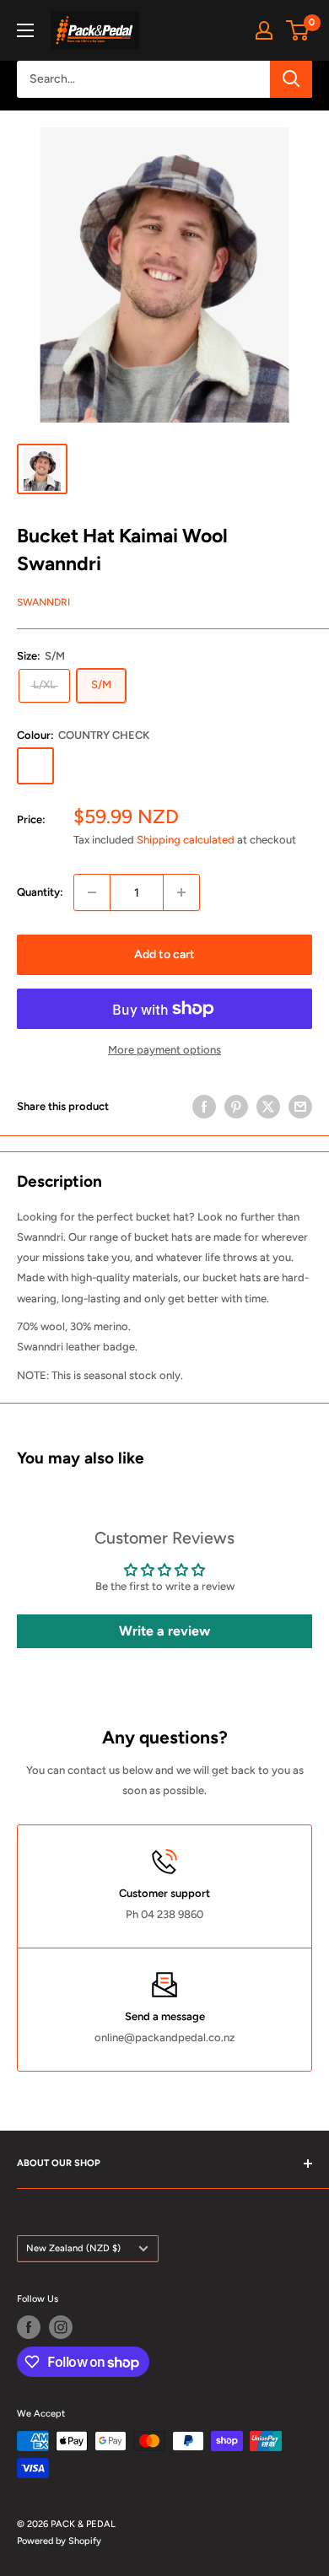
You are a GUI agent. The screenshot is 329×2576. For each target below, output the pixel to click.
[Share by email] (300, 1107)
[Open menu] (25, 30)
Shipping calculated (186, 840)
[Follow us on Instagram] (61, 2327)
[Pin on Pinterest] (236, 1107)
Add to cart (164, 954)
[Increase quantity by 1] (181, 892)
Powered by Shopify (59, 2541)
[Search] (291, 79)
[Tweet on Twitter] (268, 1107)
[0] (298, 30)
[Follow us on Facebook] (29, 2327)
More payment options (164, 1050)
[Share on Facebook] (204, 1107)
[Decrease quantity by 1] (92, 892)
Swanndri (43, 602)
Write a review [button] (164, 1631)
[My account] (264, 30)
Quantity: (40, 892)
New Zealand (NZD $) (73, 2248)
